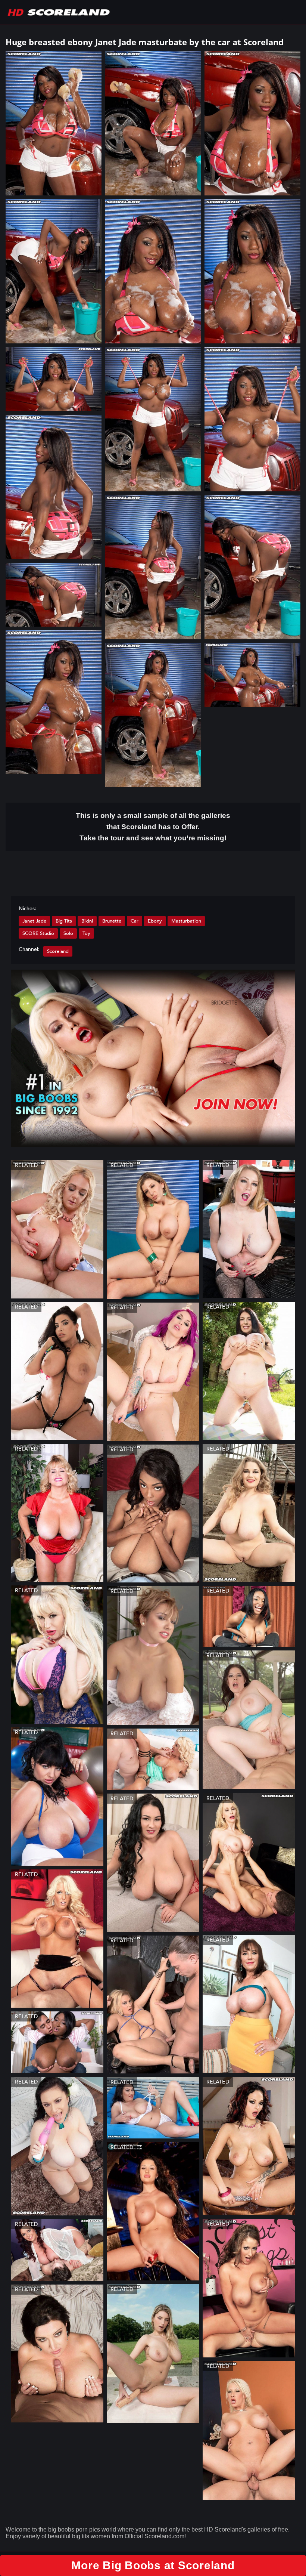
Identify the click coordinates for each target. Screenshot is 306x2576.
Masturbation (186, 921)
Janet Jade (34, 921)
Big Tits (64, 921)
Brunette (112, 921)
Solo (68, 933)
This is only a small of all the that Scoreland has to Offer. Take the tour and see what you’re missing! (153, 827)
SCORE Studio (38, 933)
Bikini (87, 921)
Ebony (155, 921)
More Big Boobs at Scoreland (153, 2565)
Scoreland (58, 951)
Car (135, 921)
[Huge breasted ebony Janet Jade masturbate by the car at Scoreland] (54, 123)
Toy (86, 933)
